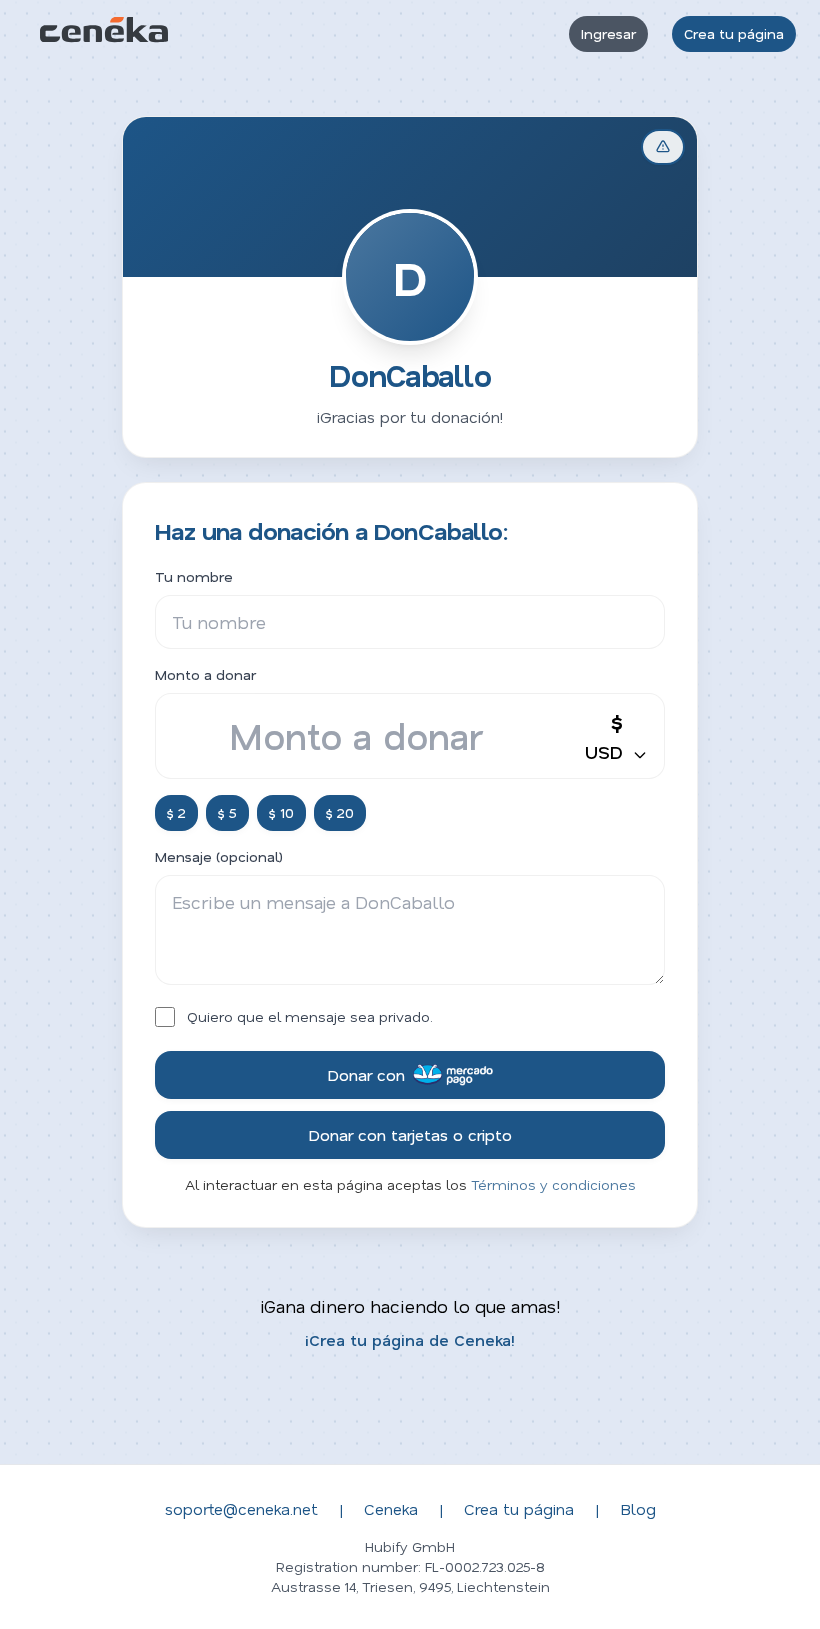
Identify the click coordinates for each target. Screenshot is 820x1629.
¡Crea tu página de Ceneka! (410, 1339)
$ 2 (176, 812)
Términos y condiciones (553, 1184)
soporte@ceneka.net (241, 1508)
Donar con (366, 1074)
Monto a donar (205, 674)
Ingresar (608, 33)
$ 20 (340, 812)
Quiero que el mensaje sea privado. (310, 1016)
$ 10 (281, 812)
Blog (638, 1508)
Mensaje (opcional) (219, 856)
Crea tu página (734, 33)
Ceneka (391, 1508)
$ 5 (227, 812)
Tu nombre (194, 576)
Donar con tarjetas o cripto (410, 1134)
